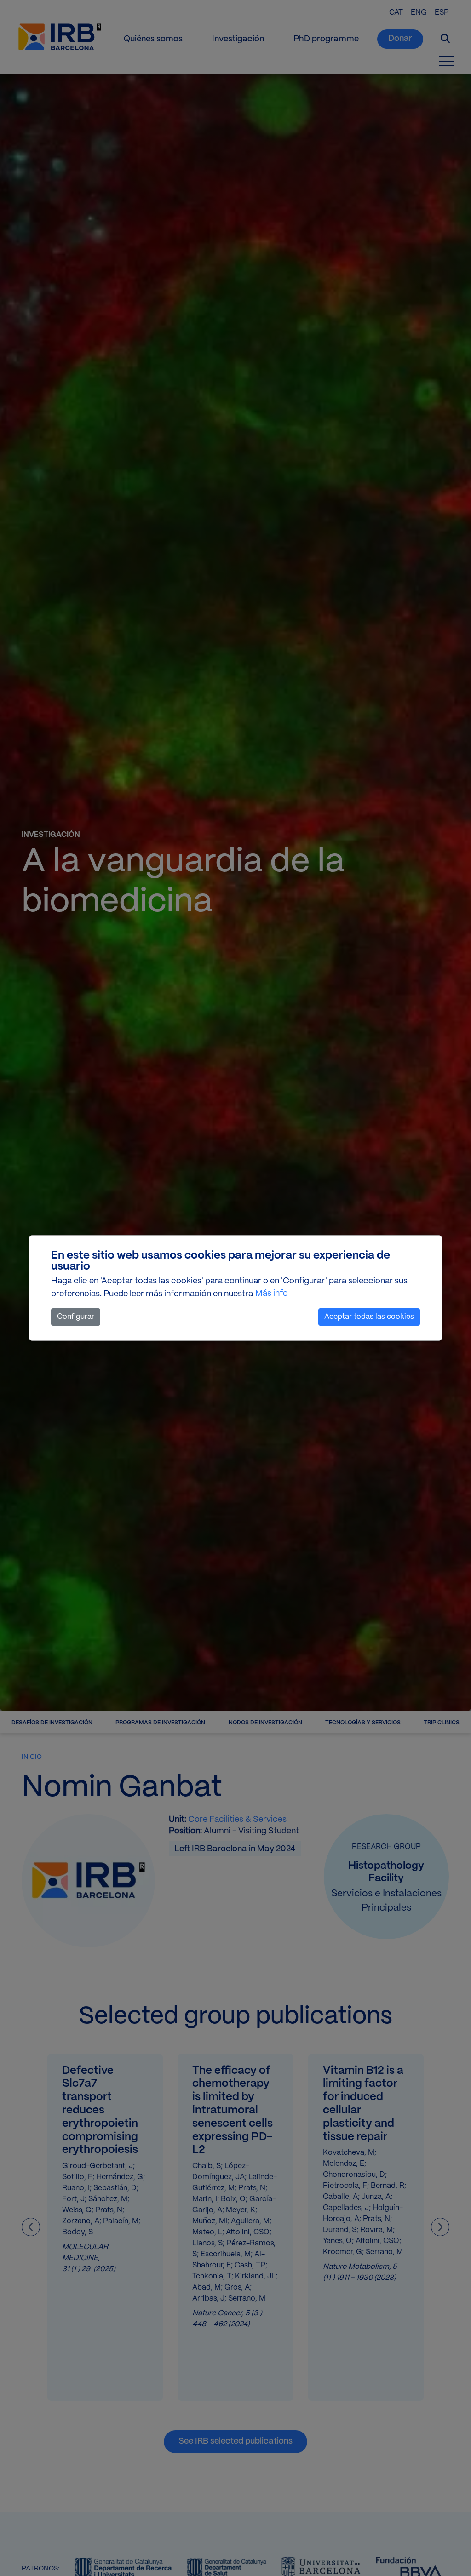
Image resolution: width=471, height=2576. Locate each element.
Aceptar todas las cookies (369, 1317)
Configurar (76, 1317)
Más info (272, 1294)
